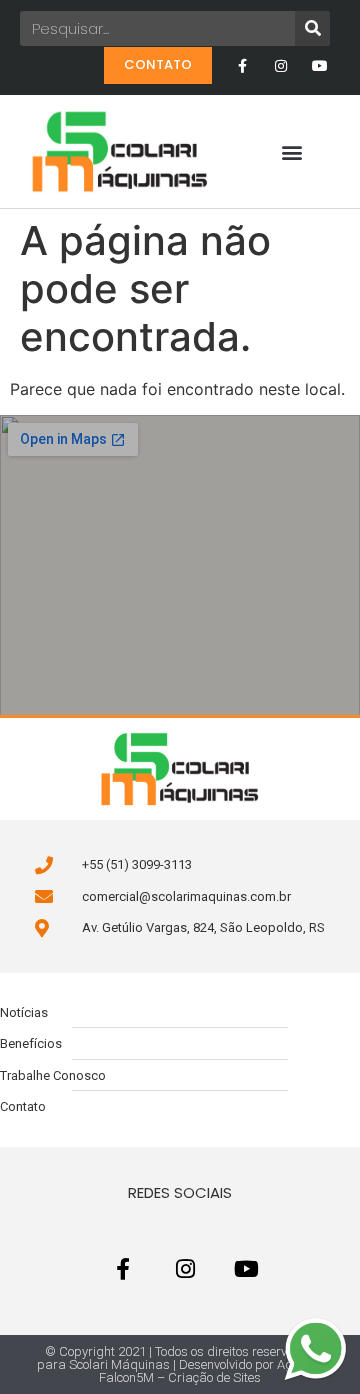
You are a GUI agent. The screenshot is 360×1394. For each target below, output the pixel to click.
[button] (292, 151)
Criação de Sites (214, 1377)
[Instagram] (281, 65)
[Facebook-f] (241, 65)
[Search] (312, 28)
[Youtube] (320, 65)
